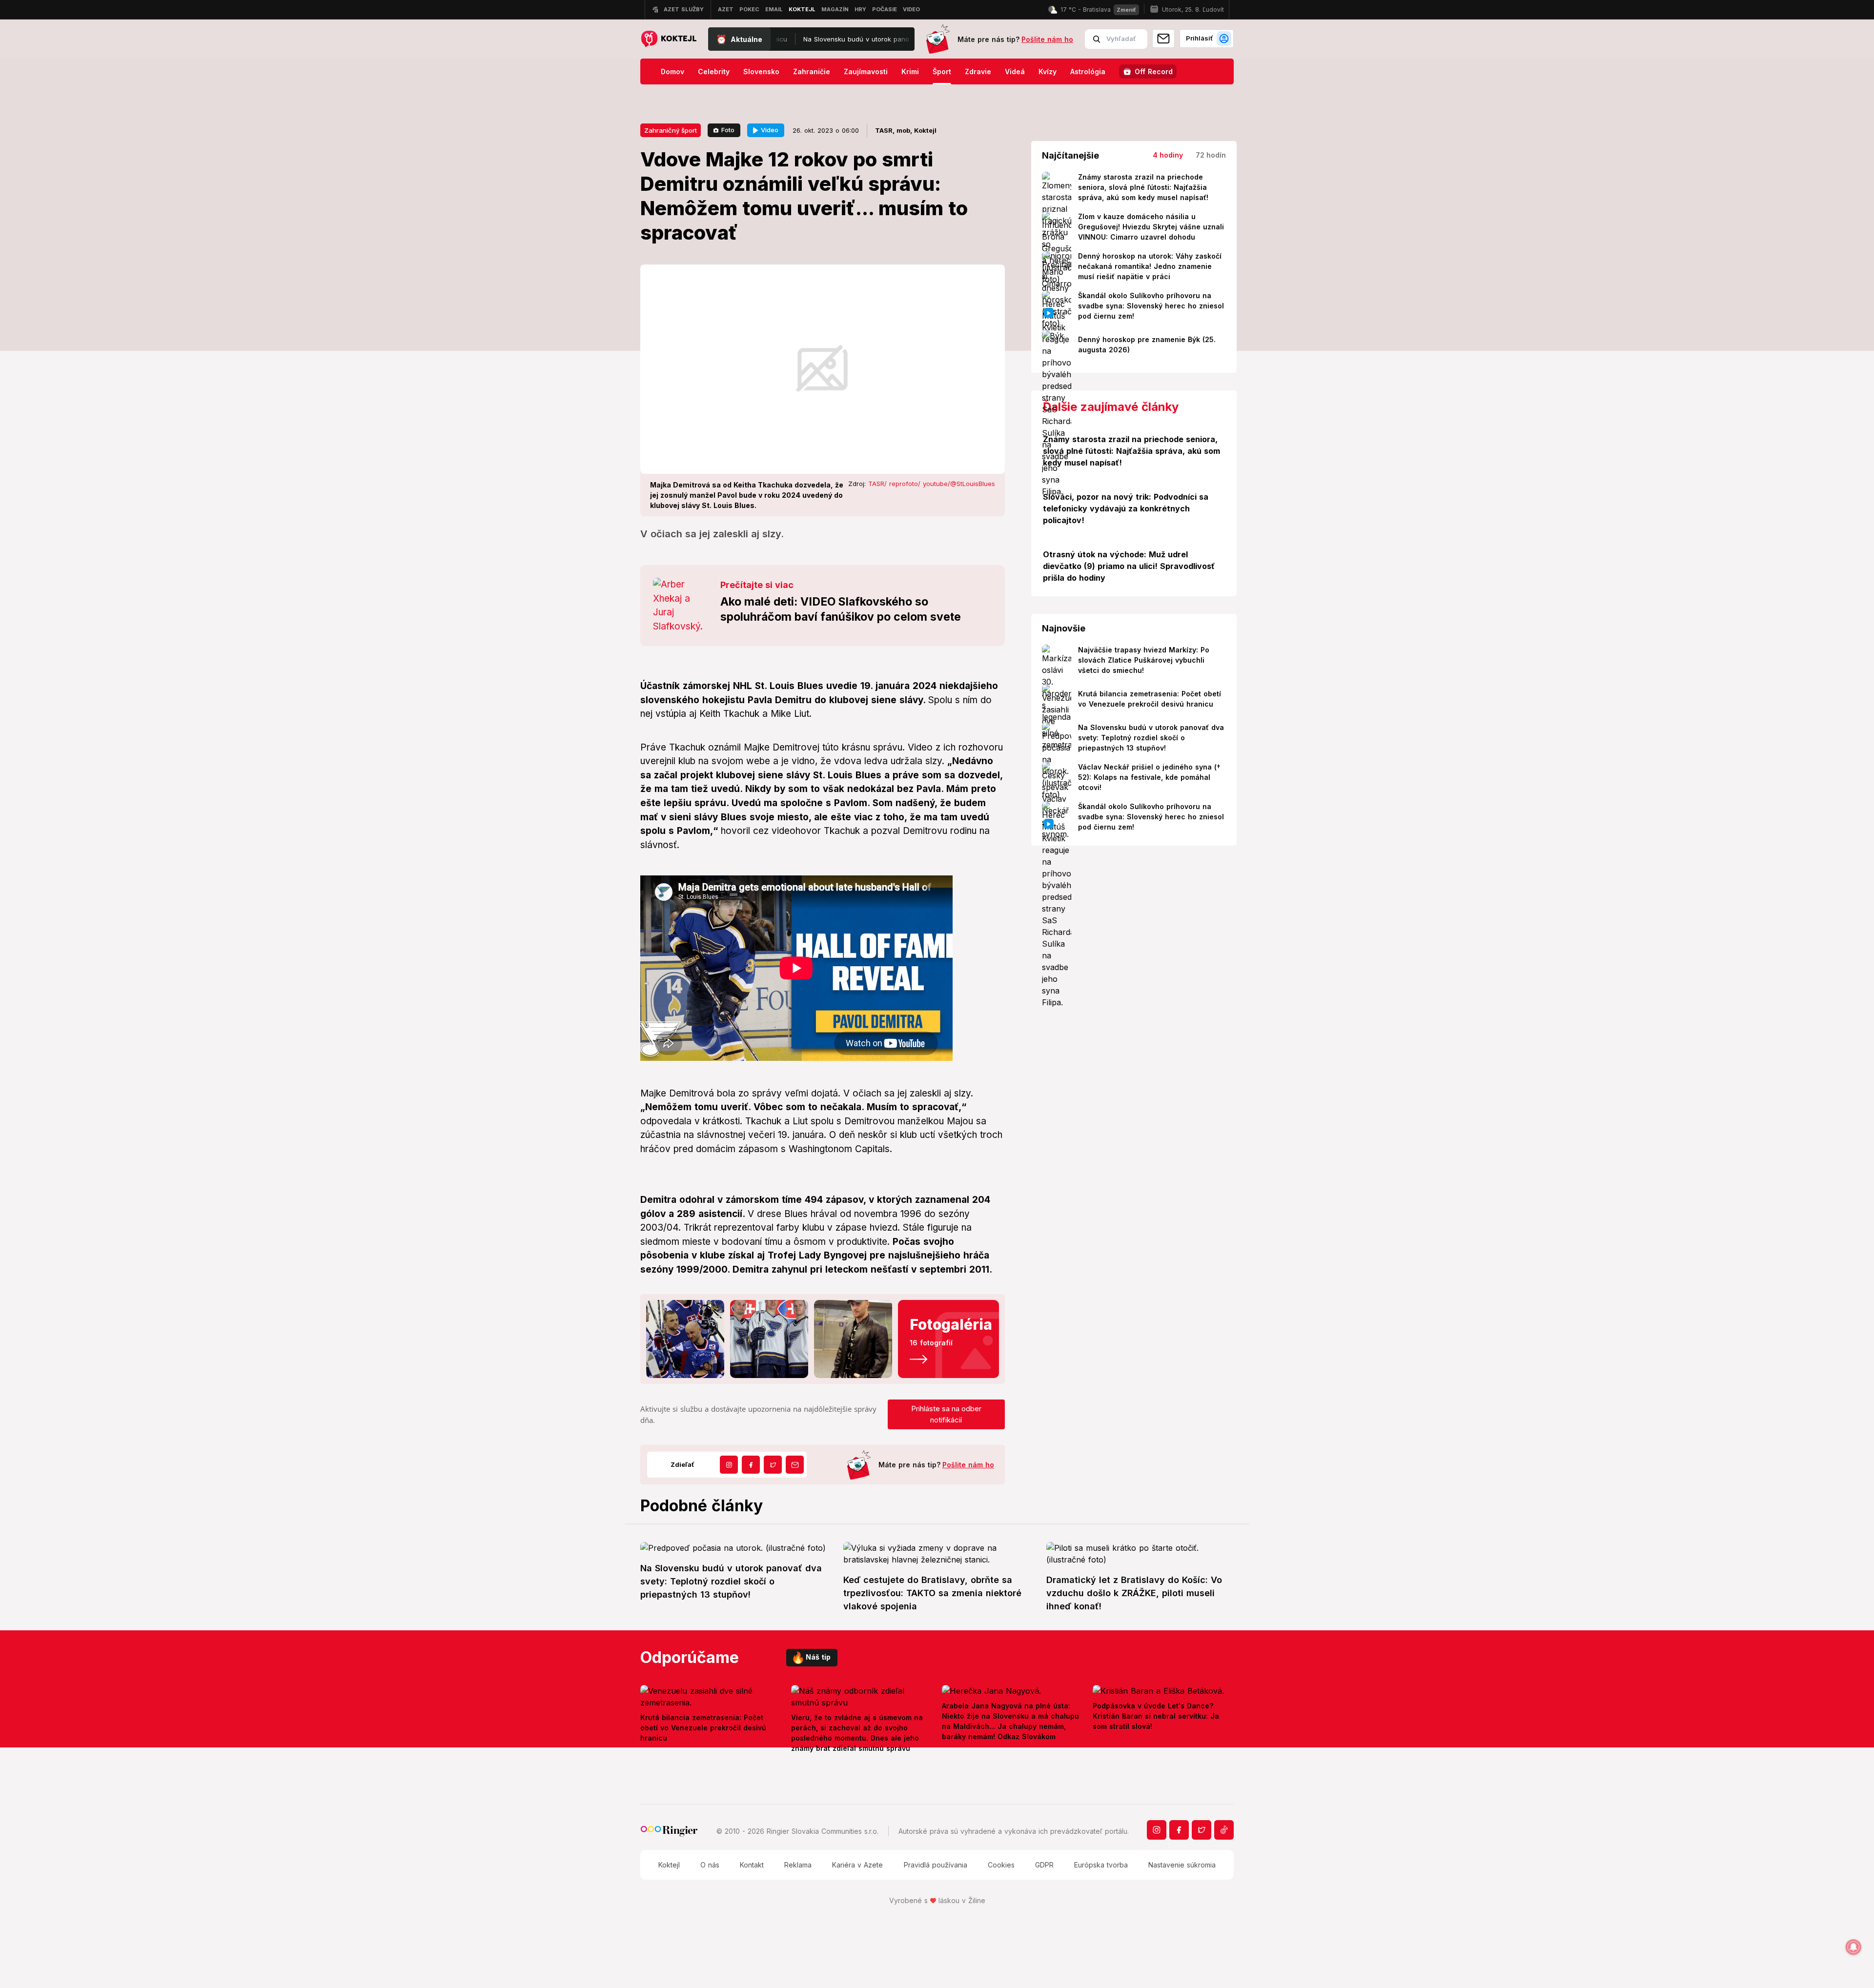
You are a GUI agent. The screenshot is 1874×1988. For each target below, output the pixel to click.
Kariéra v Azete (857, 1865)
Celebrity (714, 71)
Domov (672, 71)
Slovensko (761, 71)
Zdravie (978, 71)
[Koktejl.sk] (668, 39)
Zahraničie (812, 71)
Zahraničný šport (671, 130)
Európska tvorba (1101, 1865)
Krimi (910, 71)
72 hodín (1211, 155)
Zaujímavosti (866, 71)
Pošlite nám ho (1047, 39)
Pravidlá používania (936, 1865)
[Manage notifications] (1854, 1947)
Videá (1015, 71)
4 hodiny (1168, 155)
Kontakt (752, 1865)
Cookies (1001, 1865)
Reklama (798, 1865)
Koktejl (669, 1865)
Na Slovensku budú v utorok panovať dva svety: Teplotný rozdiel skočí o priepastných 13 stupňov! (802, 39)
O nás (710, 1865)
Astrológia (1088, 71)
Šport (942, 71)
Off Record (1154, 71)
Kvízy (1048, 71)
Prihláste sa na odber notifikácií (946, 1414)
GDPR (1044, 1865)
